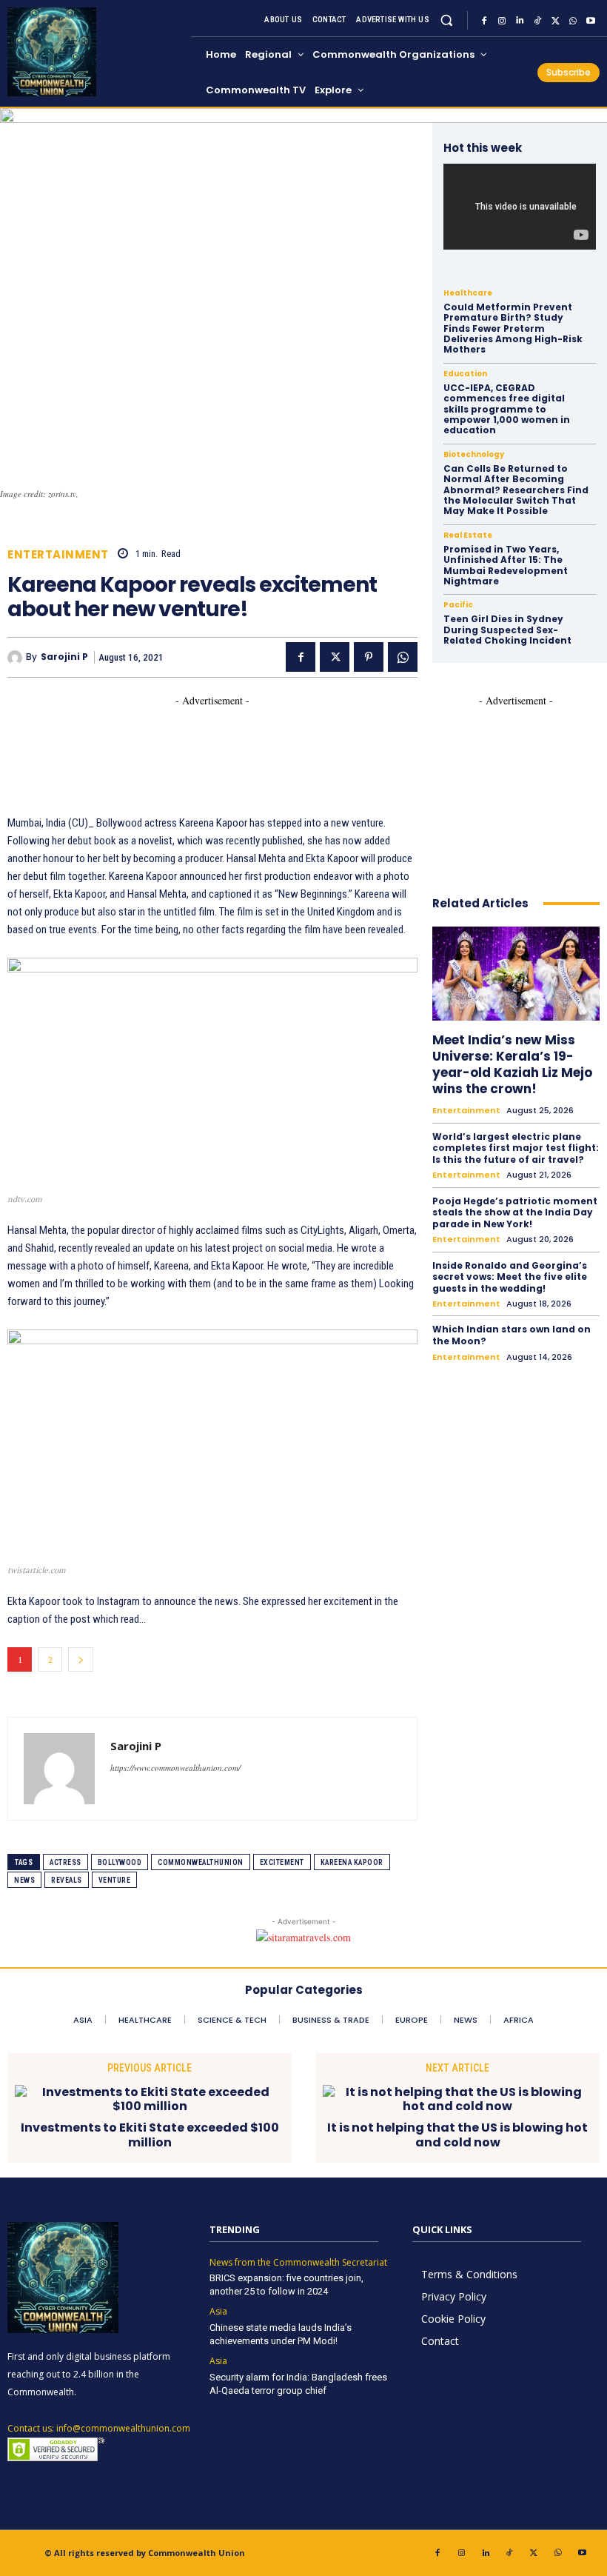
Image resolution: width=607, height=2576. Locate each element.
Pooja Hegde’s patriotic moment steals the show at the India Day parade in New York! (515, 1212)
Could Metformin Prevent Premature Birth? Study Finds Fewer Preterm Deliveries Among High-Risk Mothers (513, 328)
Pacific (458, 605)
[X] (555, 21)
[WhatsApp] (573, 21)
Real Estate (468, 535)
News (24, 1880)
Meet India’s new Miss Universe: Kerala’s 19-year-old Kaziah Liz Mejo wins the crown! (512, 1064)
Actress (66, 1862)
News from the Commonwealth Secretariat (298, 2263)
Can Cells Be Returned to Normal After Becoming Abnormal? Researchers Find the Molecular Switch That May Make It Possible (516, 490)
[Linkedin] (520, 21)
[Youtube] (591, 21)
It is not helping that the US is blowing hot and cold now (457, 2135)
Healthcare (468, 293)
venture (115, 1880)
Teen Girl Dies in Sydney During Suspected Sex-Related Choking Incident (507, 630)
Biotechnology (474, 455)
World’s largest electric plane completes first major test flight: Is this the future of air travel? (516, 1148)
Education (465, 374)
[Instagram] (502, 21)
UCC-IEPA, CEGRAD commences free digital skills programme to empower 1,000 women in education (507, 409)
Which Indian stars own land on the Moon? (512, 1335)
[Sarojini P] (17, 658)
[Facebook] (484, 21)
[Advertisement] (277, 741)
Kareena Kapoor (352, 1862)
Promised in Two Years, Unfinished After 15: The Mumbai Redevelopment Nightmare (506, 565)
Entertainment (58, 554)
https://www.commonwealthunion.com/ (175, 1768)
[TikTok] (537, 21)
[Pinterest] (369, 657)
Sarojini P (64, 657)
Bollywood (120, 1862)
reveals (67, 1880)
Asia (218, 2312)
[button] (447, 20)
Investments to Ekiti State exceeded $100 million (150, 2135)
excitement (282, 1862)
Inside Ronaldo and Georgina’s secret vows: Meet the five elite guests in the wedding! (510, 1277)
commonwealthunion (201, 1862)
